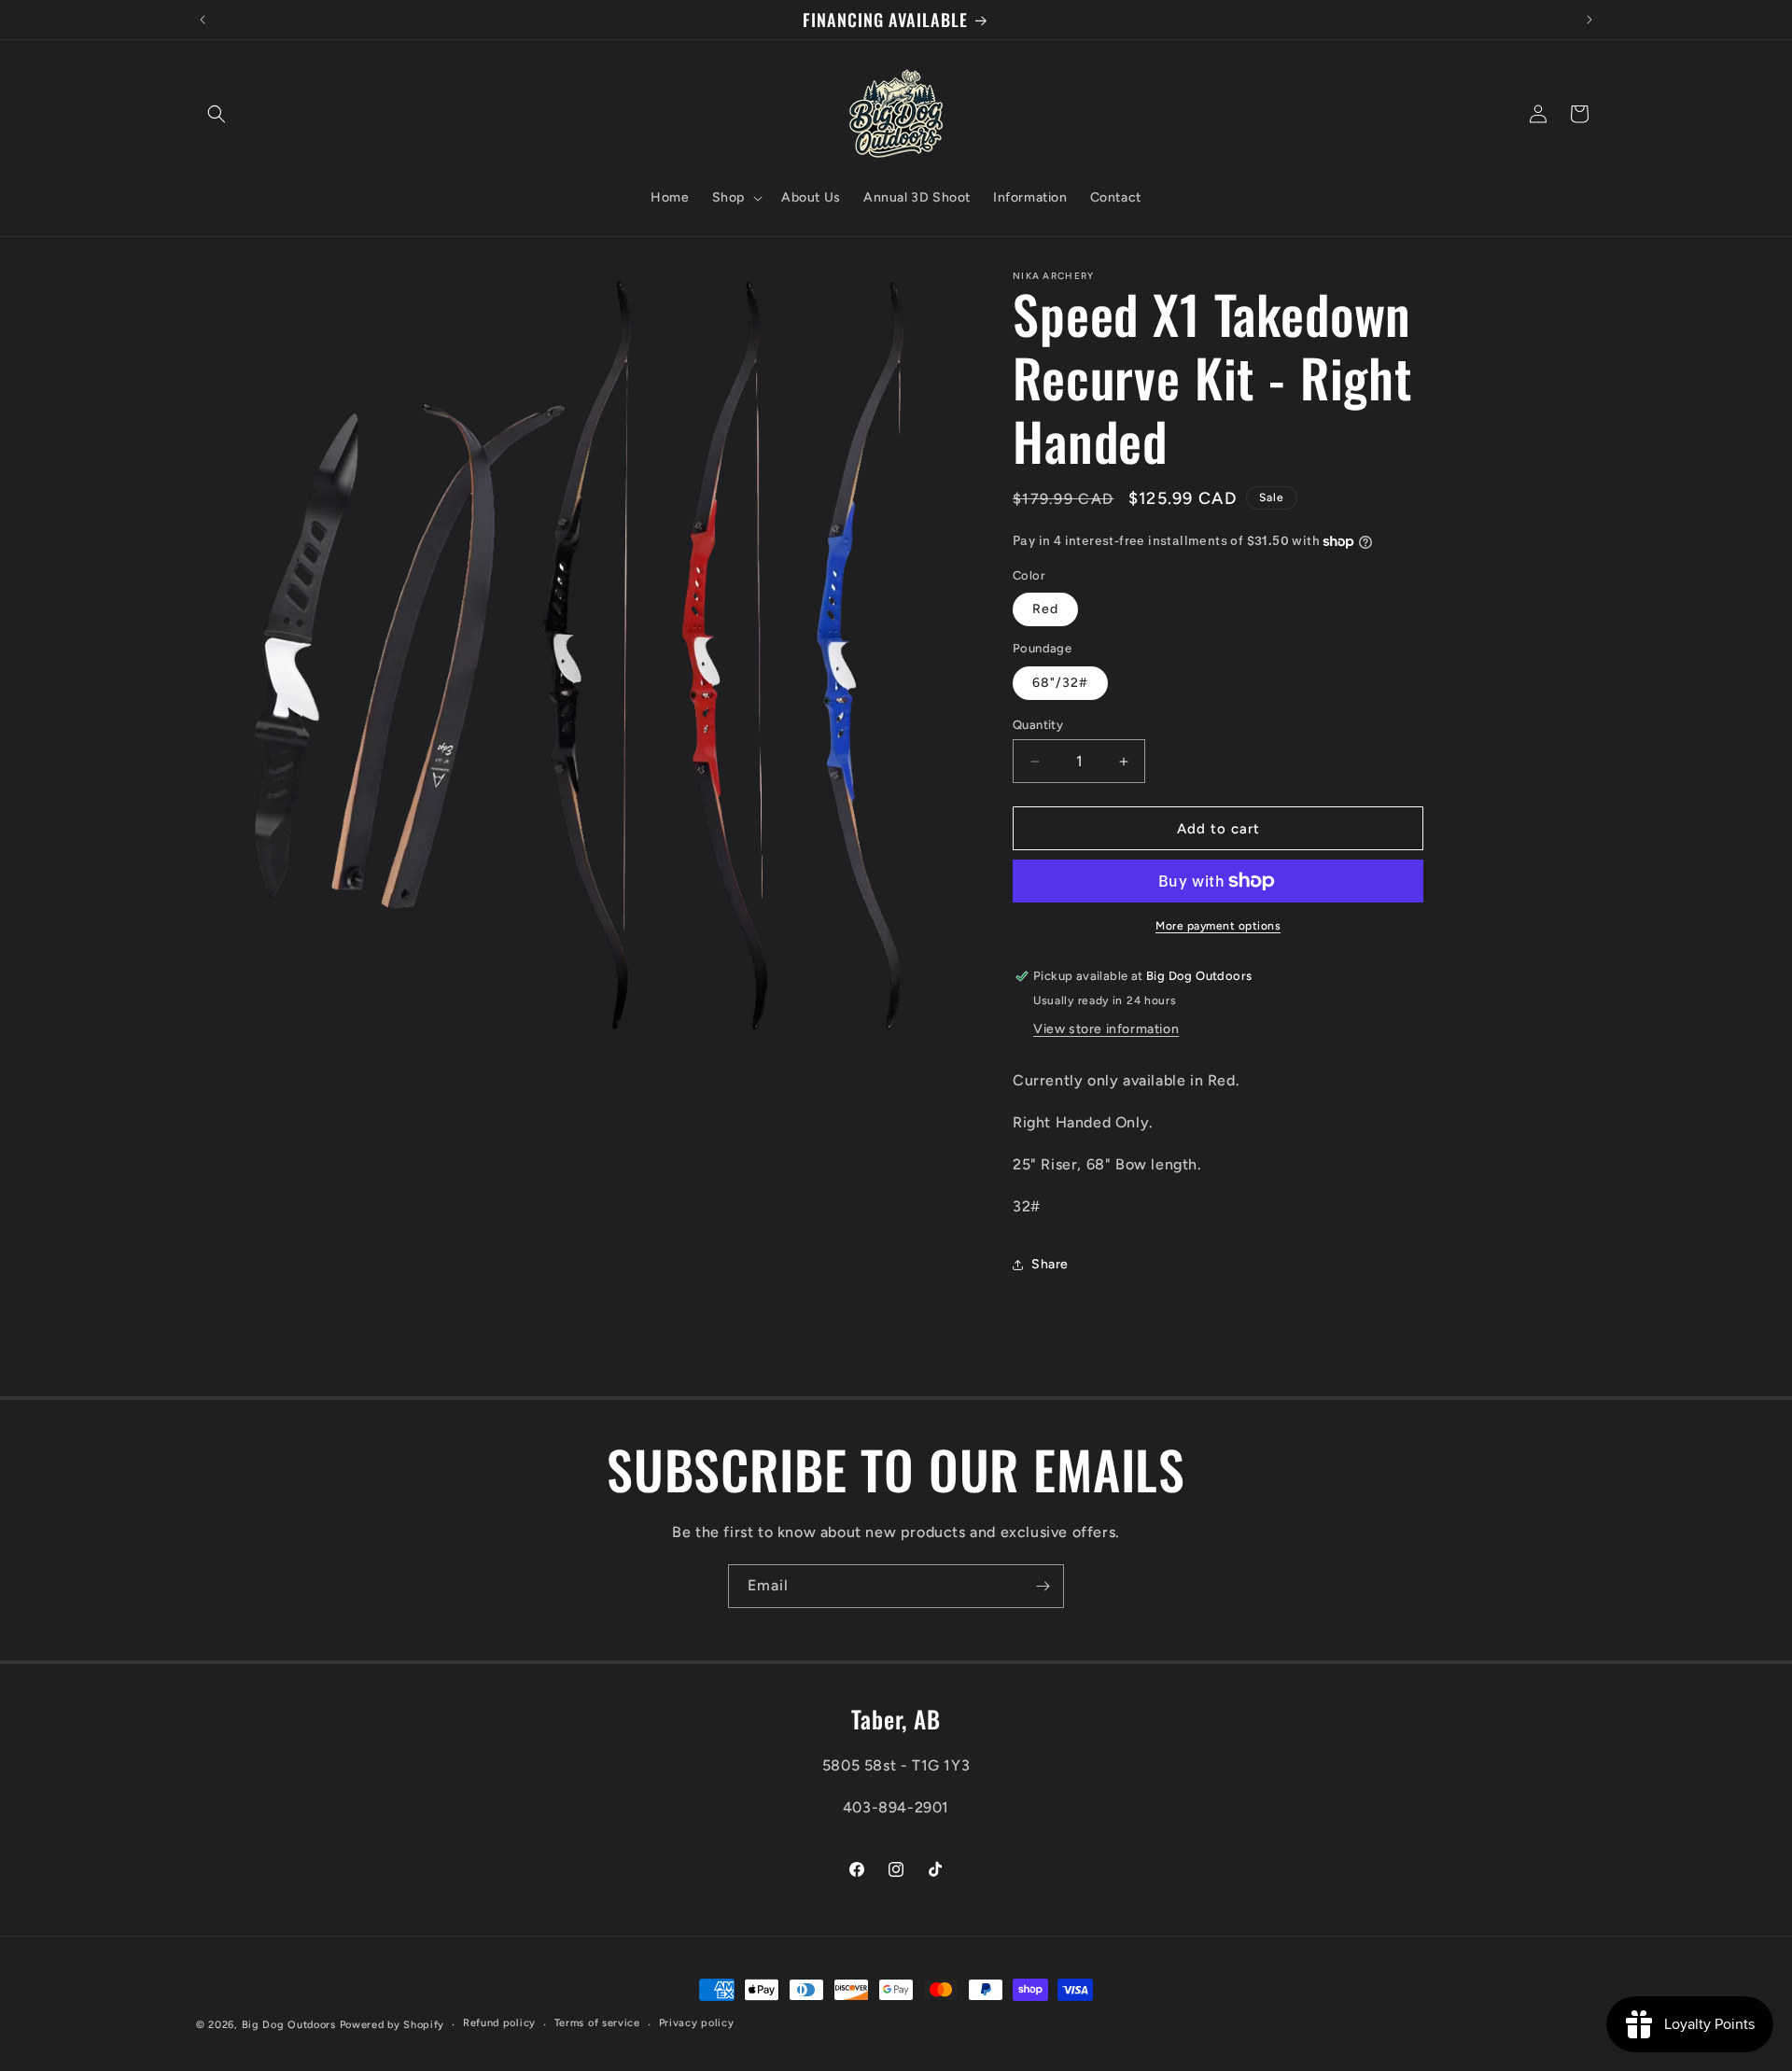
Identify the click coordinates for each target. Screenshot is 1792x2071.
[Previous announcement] (203, 20)
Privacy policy (697, 2023)
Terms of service (597, 2023)
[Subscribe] (1043, 1586)
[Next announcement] (1589, 20)
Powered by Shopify (392, 2025)
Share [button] (1050, 1264)
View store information (1106, 1029)
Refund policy (499, 2023)
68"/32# (1060, 683)
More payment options (1218, 926)
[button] (217, 114)
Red (1045, 609)
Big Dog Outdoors (289, 2025)
